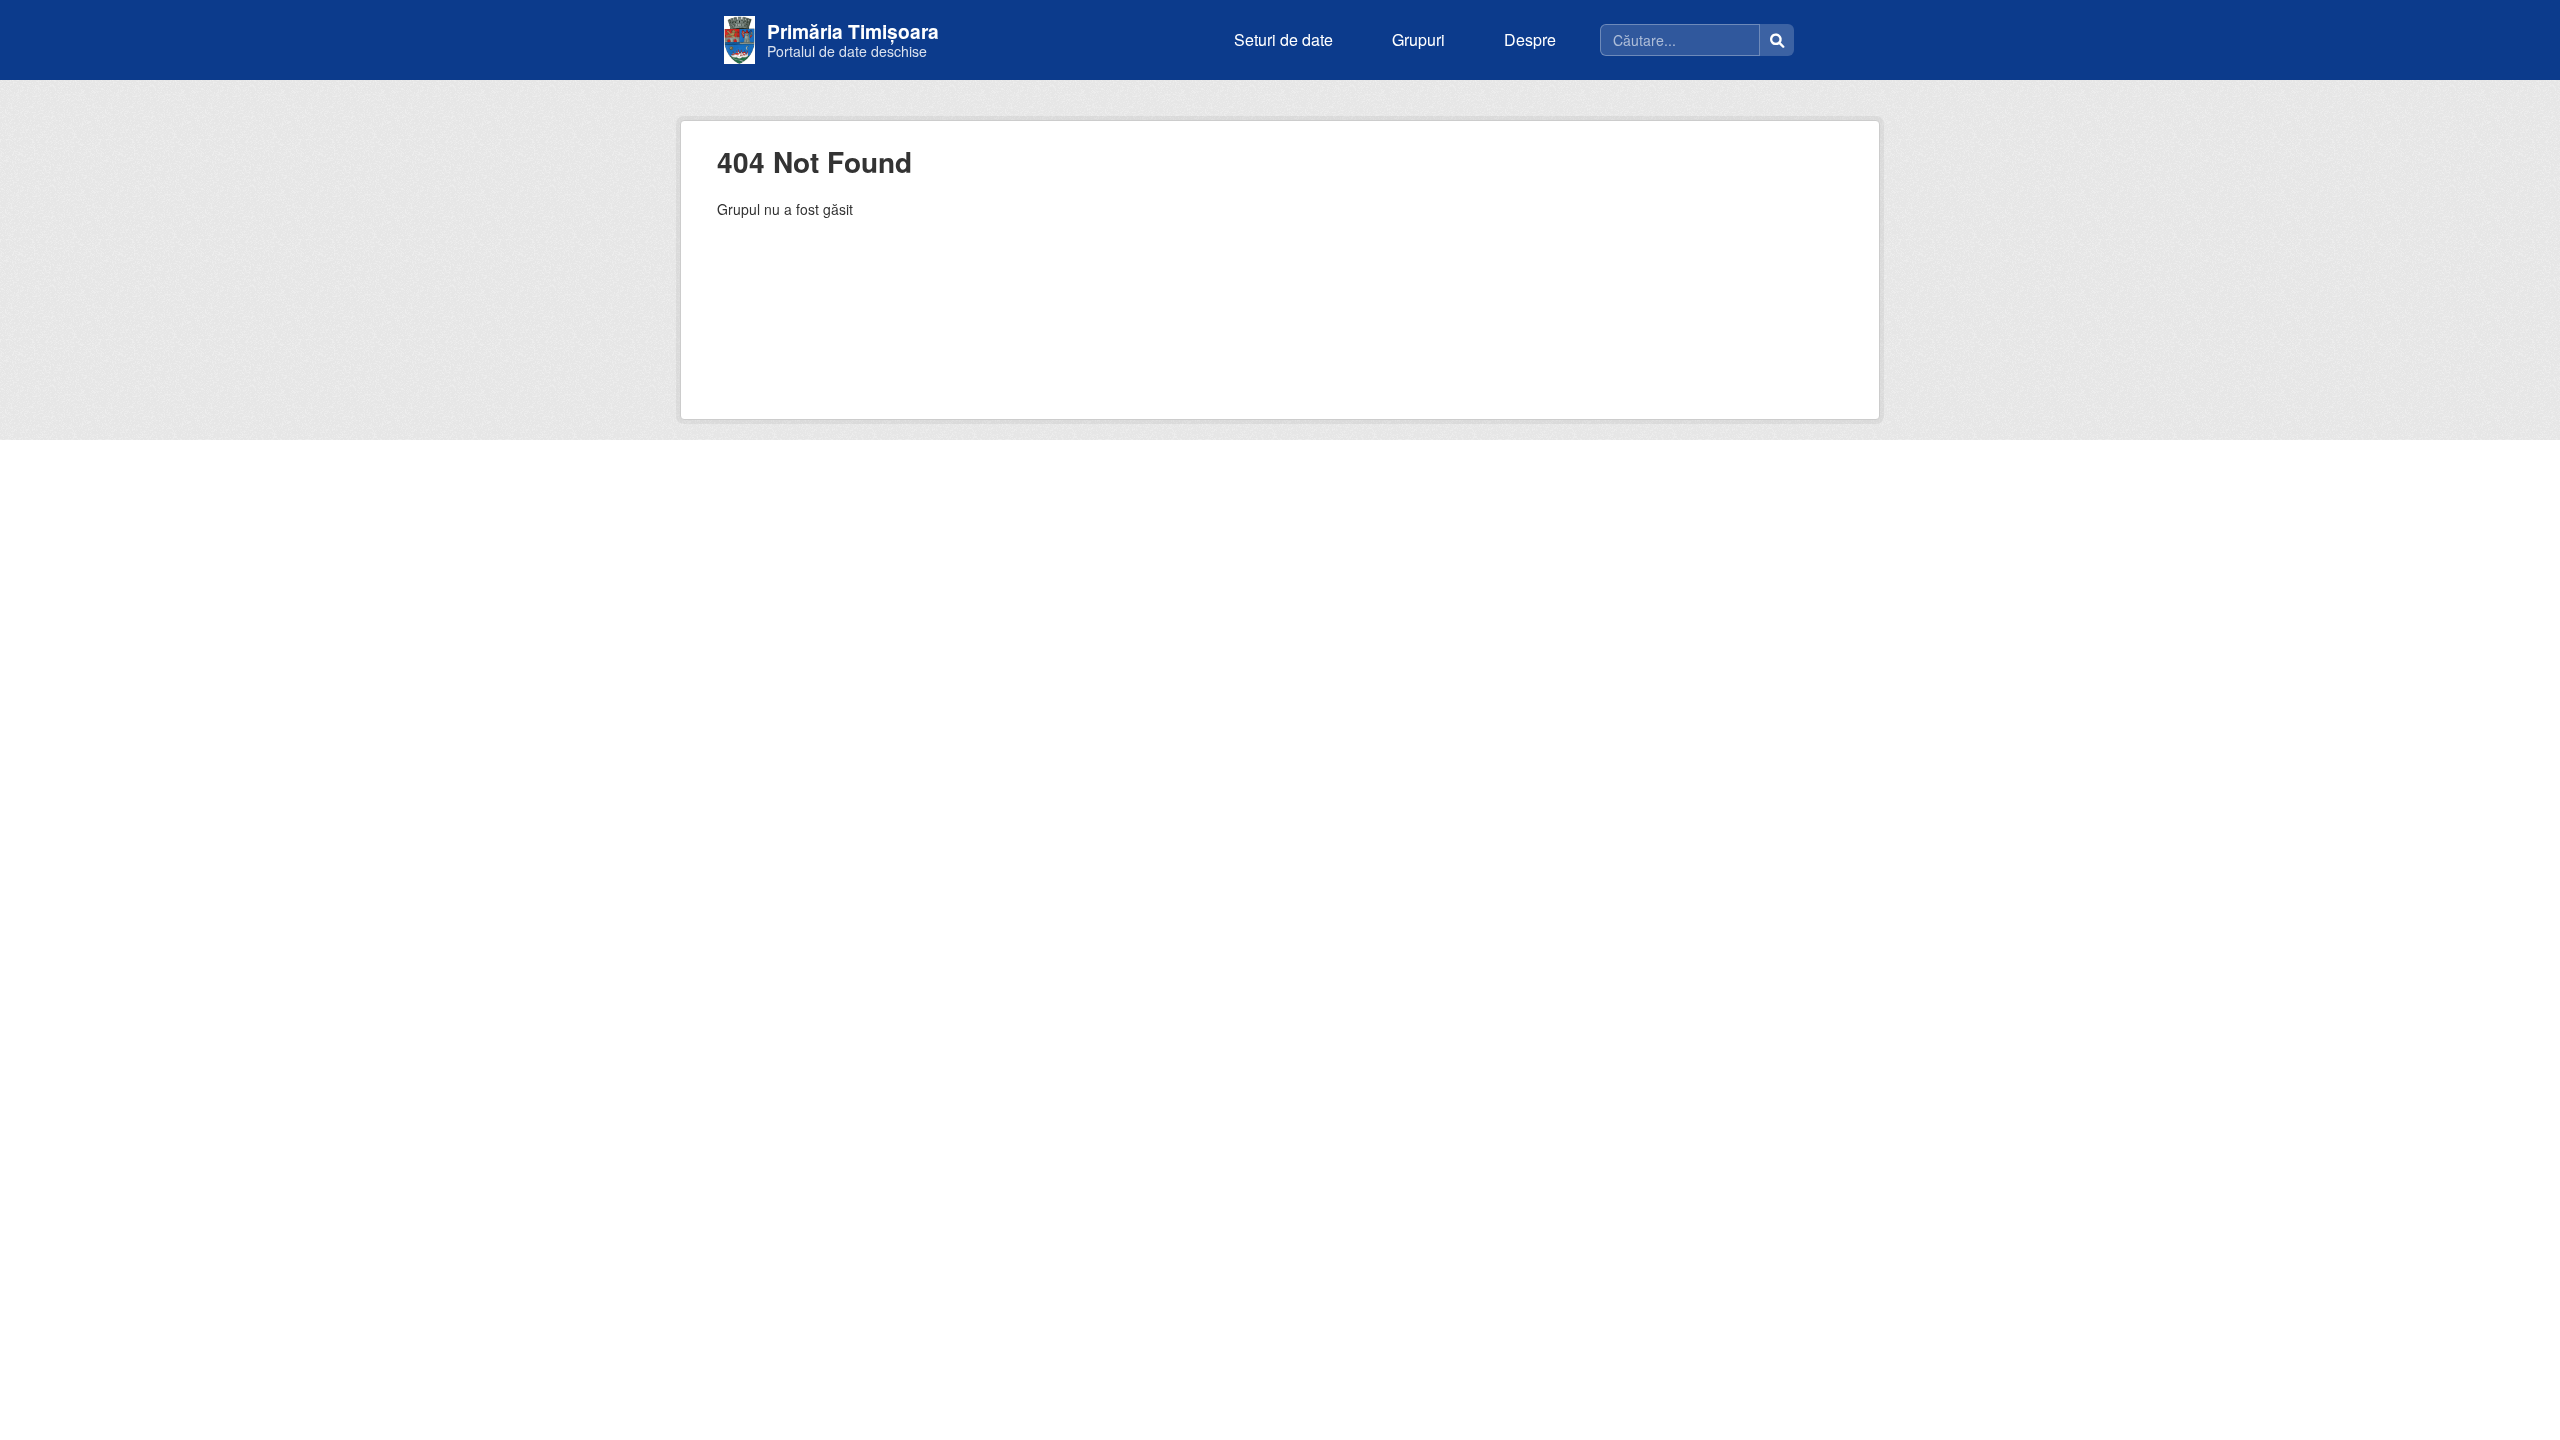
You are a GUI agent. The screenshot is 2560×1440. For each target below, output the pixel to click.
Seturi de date (1283, 39)
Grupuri (1418, 39)
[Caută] (1777, 40)
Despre (1530, 39)
